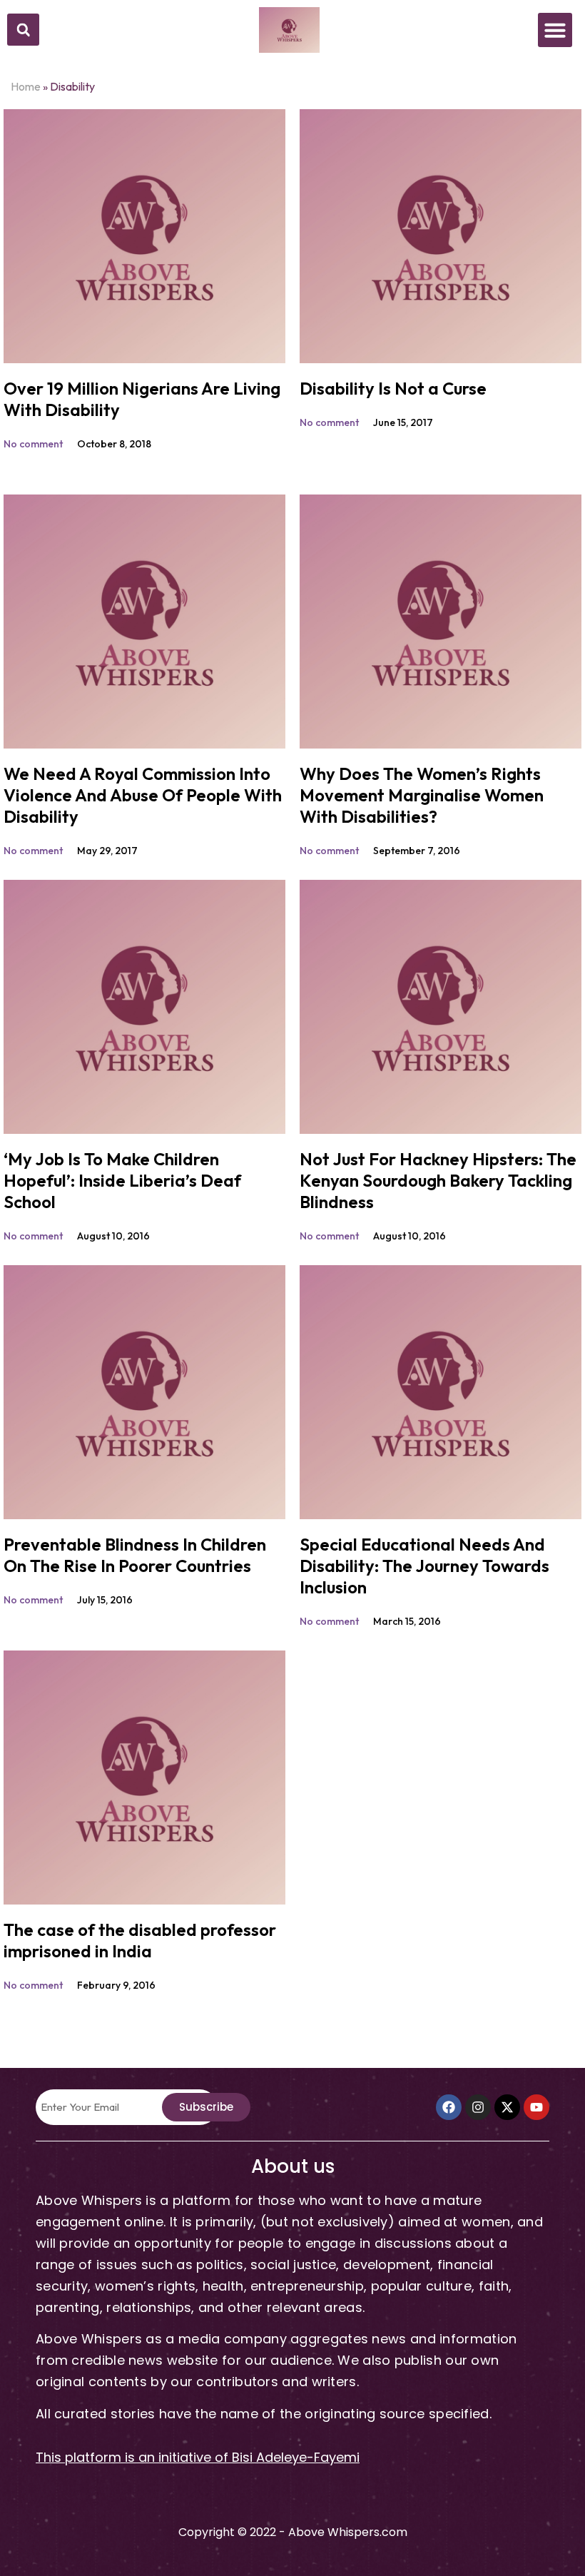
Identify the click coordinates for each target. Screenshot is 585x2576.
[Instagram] (478, 2107)
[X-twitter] (507, 2107)
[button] (23, 30)
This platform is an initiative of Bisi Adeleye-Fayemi (198, 2457)
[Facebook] (449, 2107)
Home (26, 86)
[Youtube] (536, 2107)
